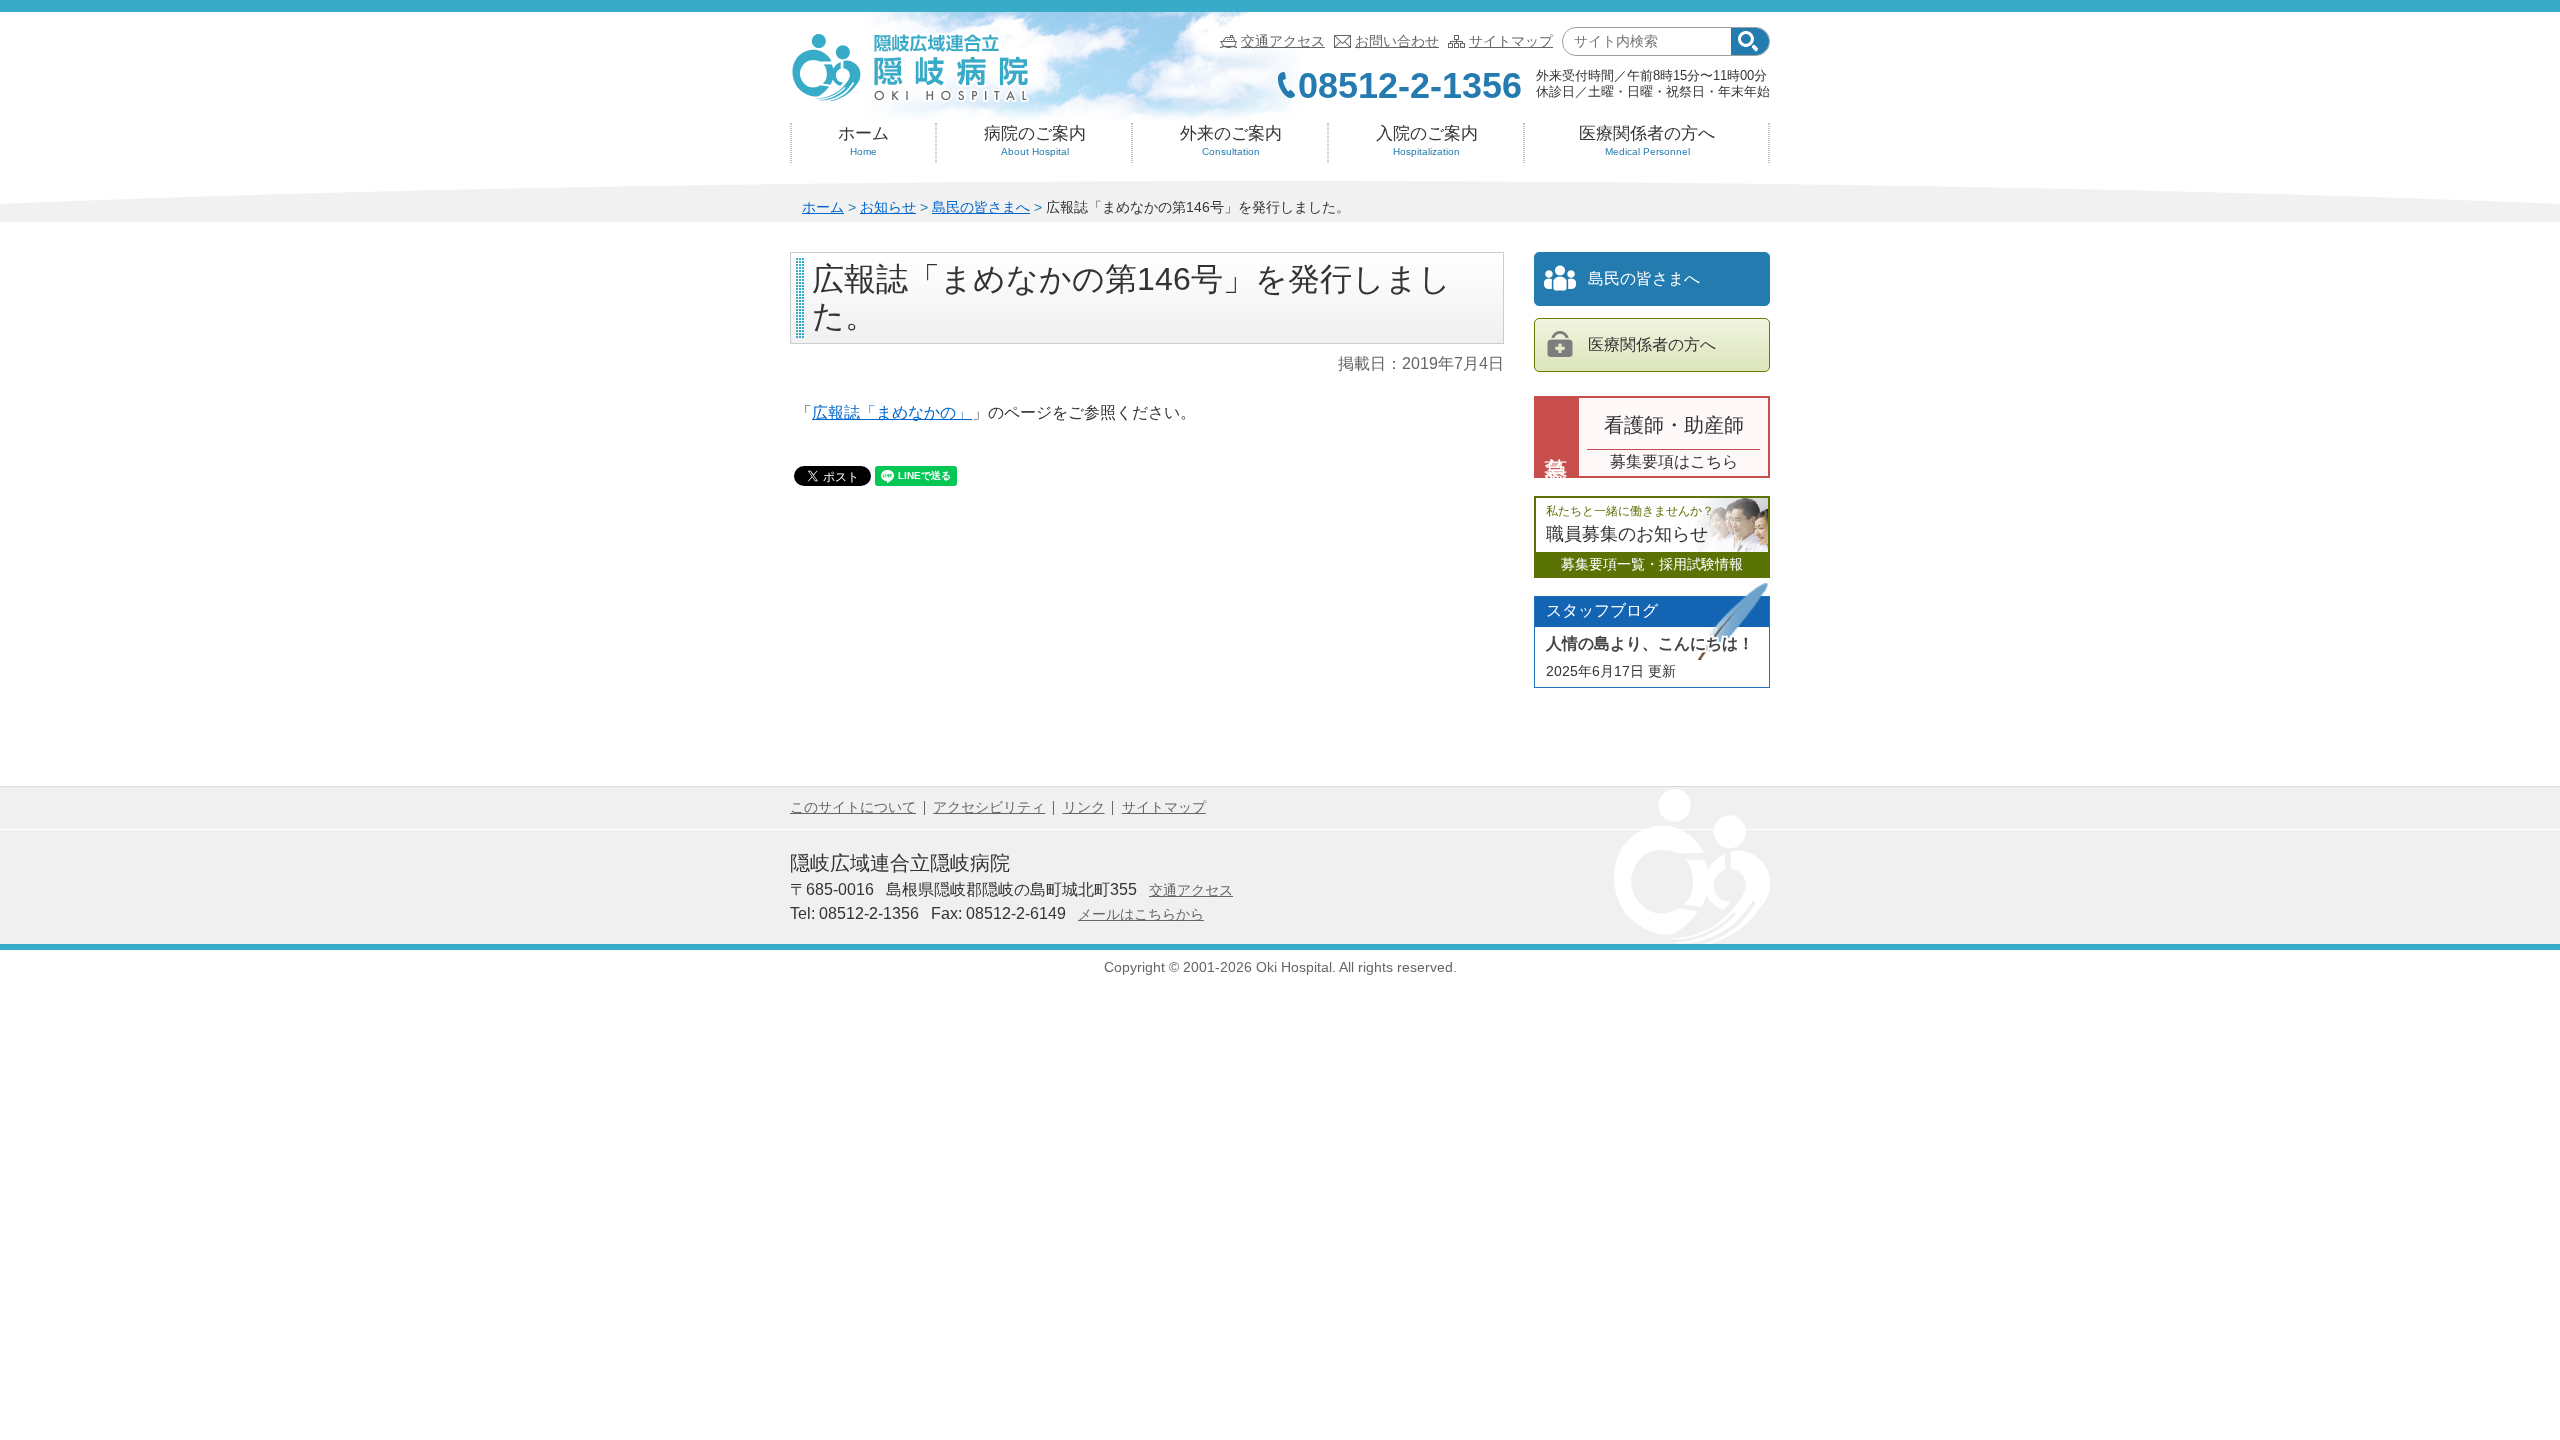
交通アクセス (1283, 41)
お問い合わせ (1397, 41)
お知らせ (888, 207)
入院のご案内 (1427, 140)
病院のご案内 (1035, 140)
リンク (1084, 807)
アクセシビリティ (989, 807)
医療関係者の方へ (1647, 140)
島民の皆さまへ (981, 207)
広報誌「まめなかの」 (892, 412)
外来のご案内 (1231, 140)
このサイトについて (853, 807)
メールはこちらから (1141, 914)
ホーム (863, 140)
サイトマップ (1511, 41)
